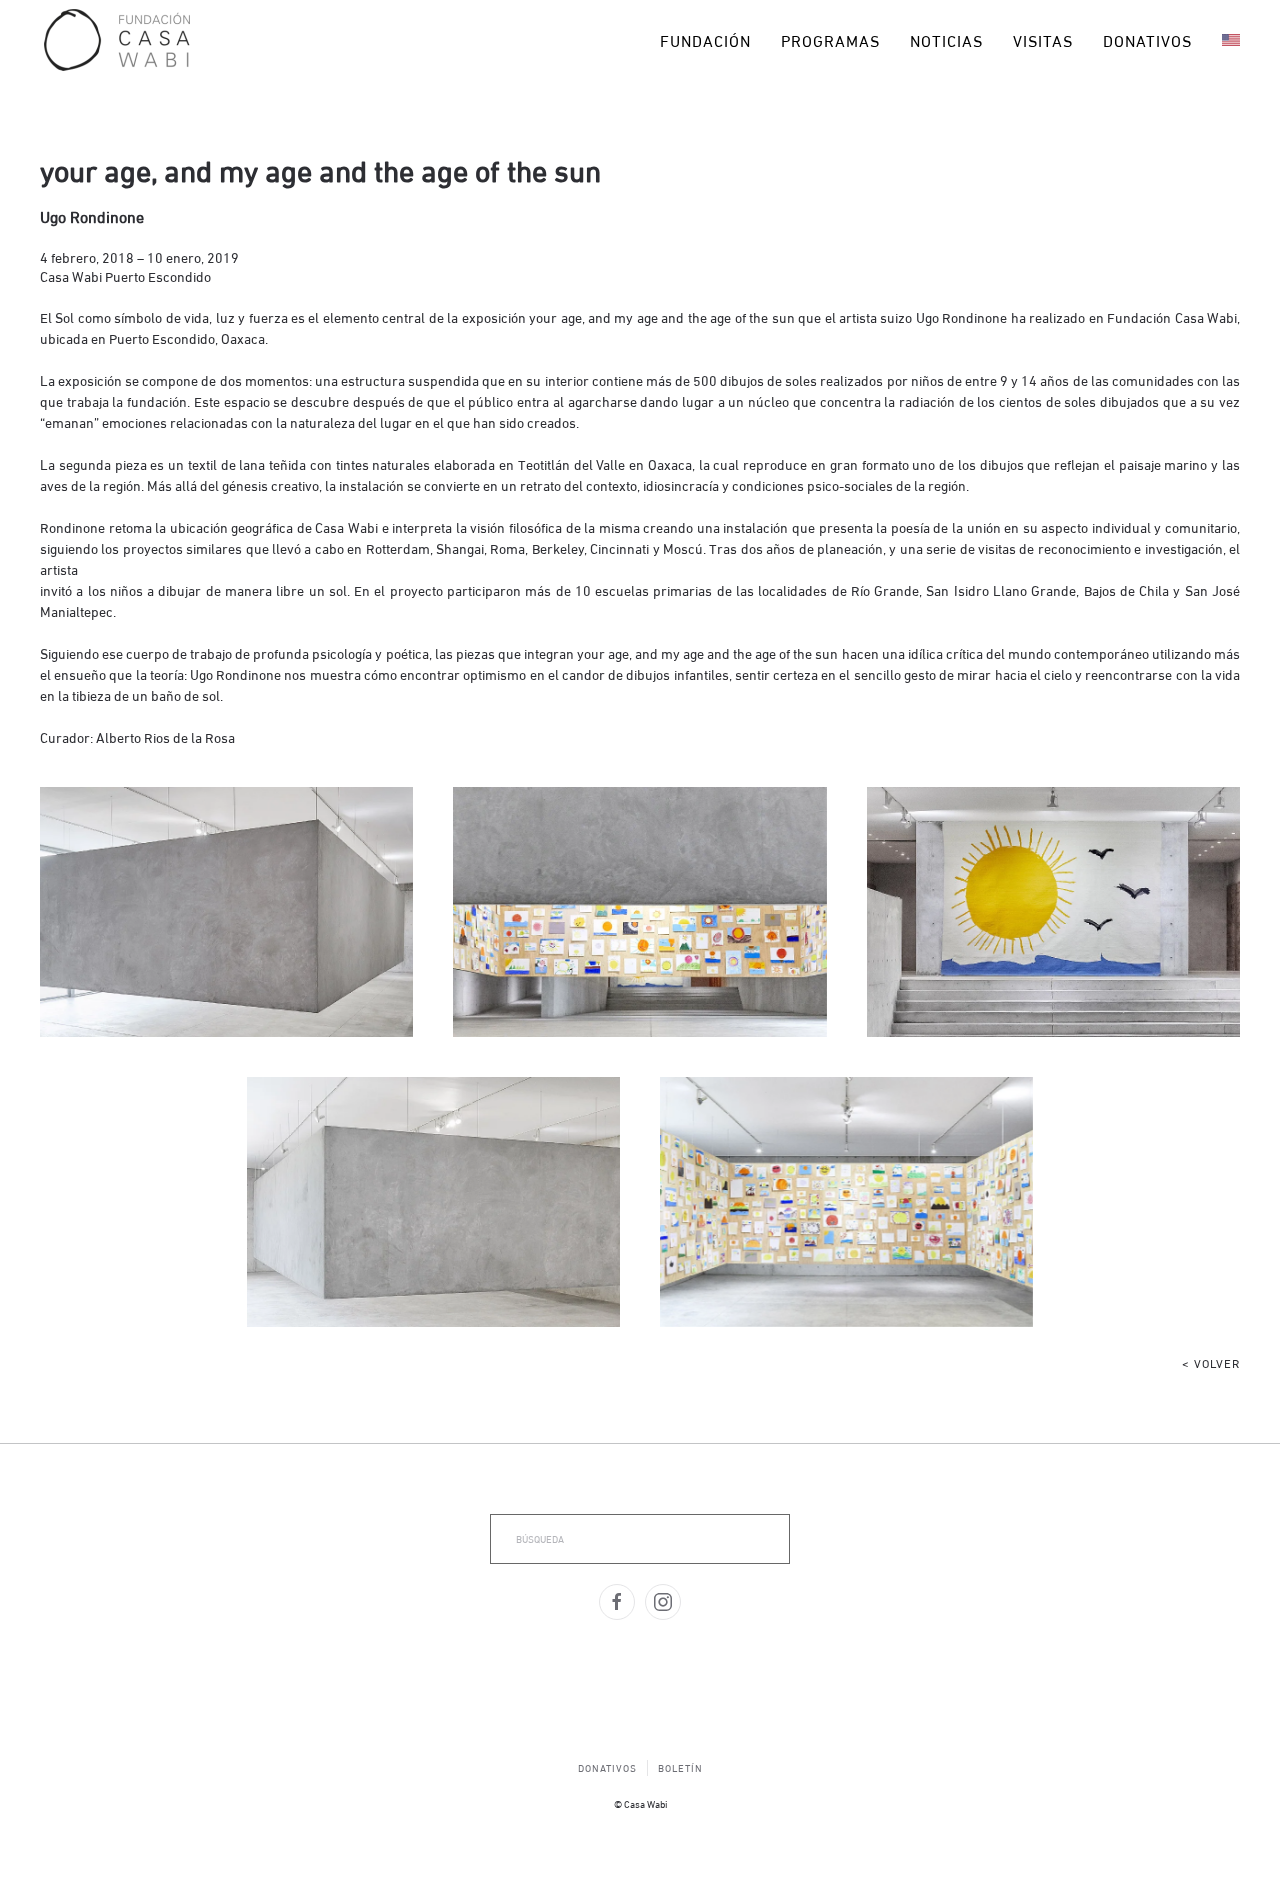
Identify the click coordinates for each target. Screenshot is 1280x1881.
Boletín (680, 1767)
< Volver (1211, 1362)
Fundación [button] (705, 39)
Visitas (1043, 39)
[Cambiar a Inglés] (1231, 40)
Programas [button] (830, 39)
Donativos (1147, 39)
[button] (226, 912)
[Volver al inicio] (117, 40)
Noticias (946, 39)
